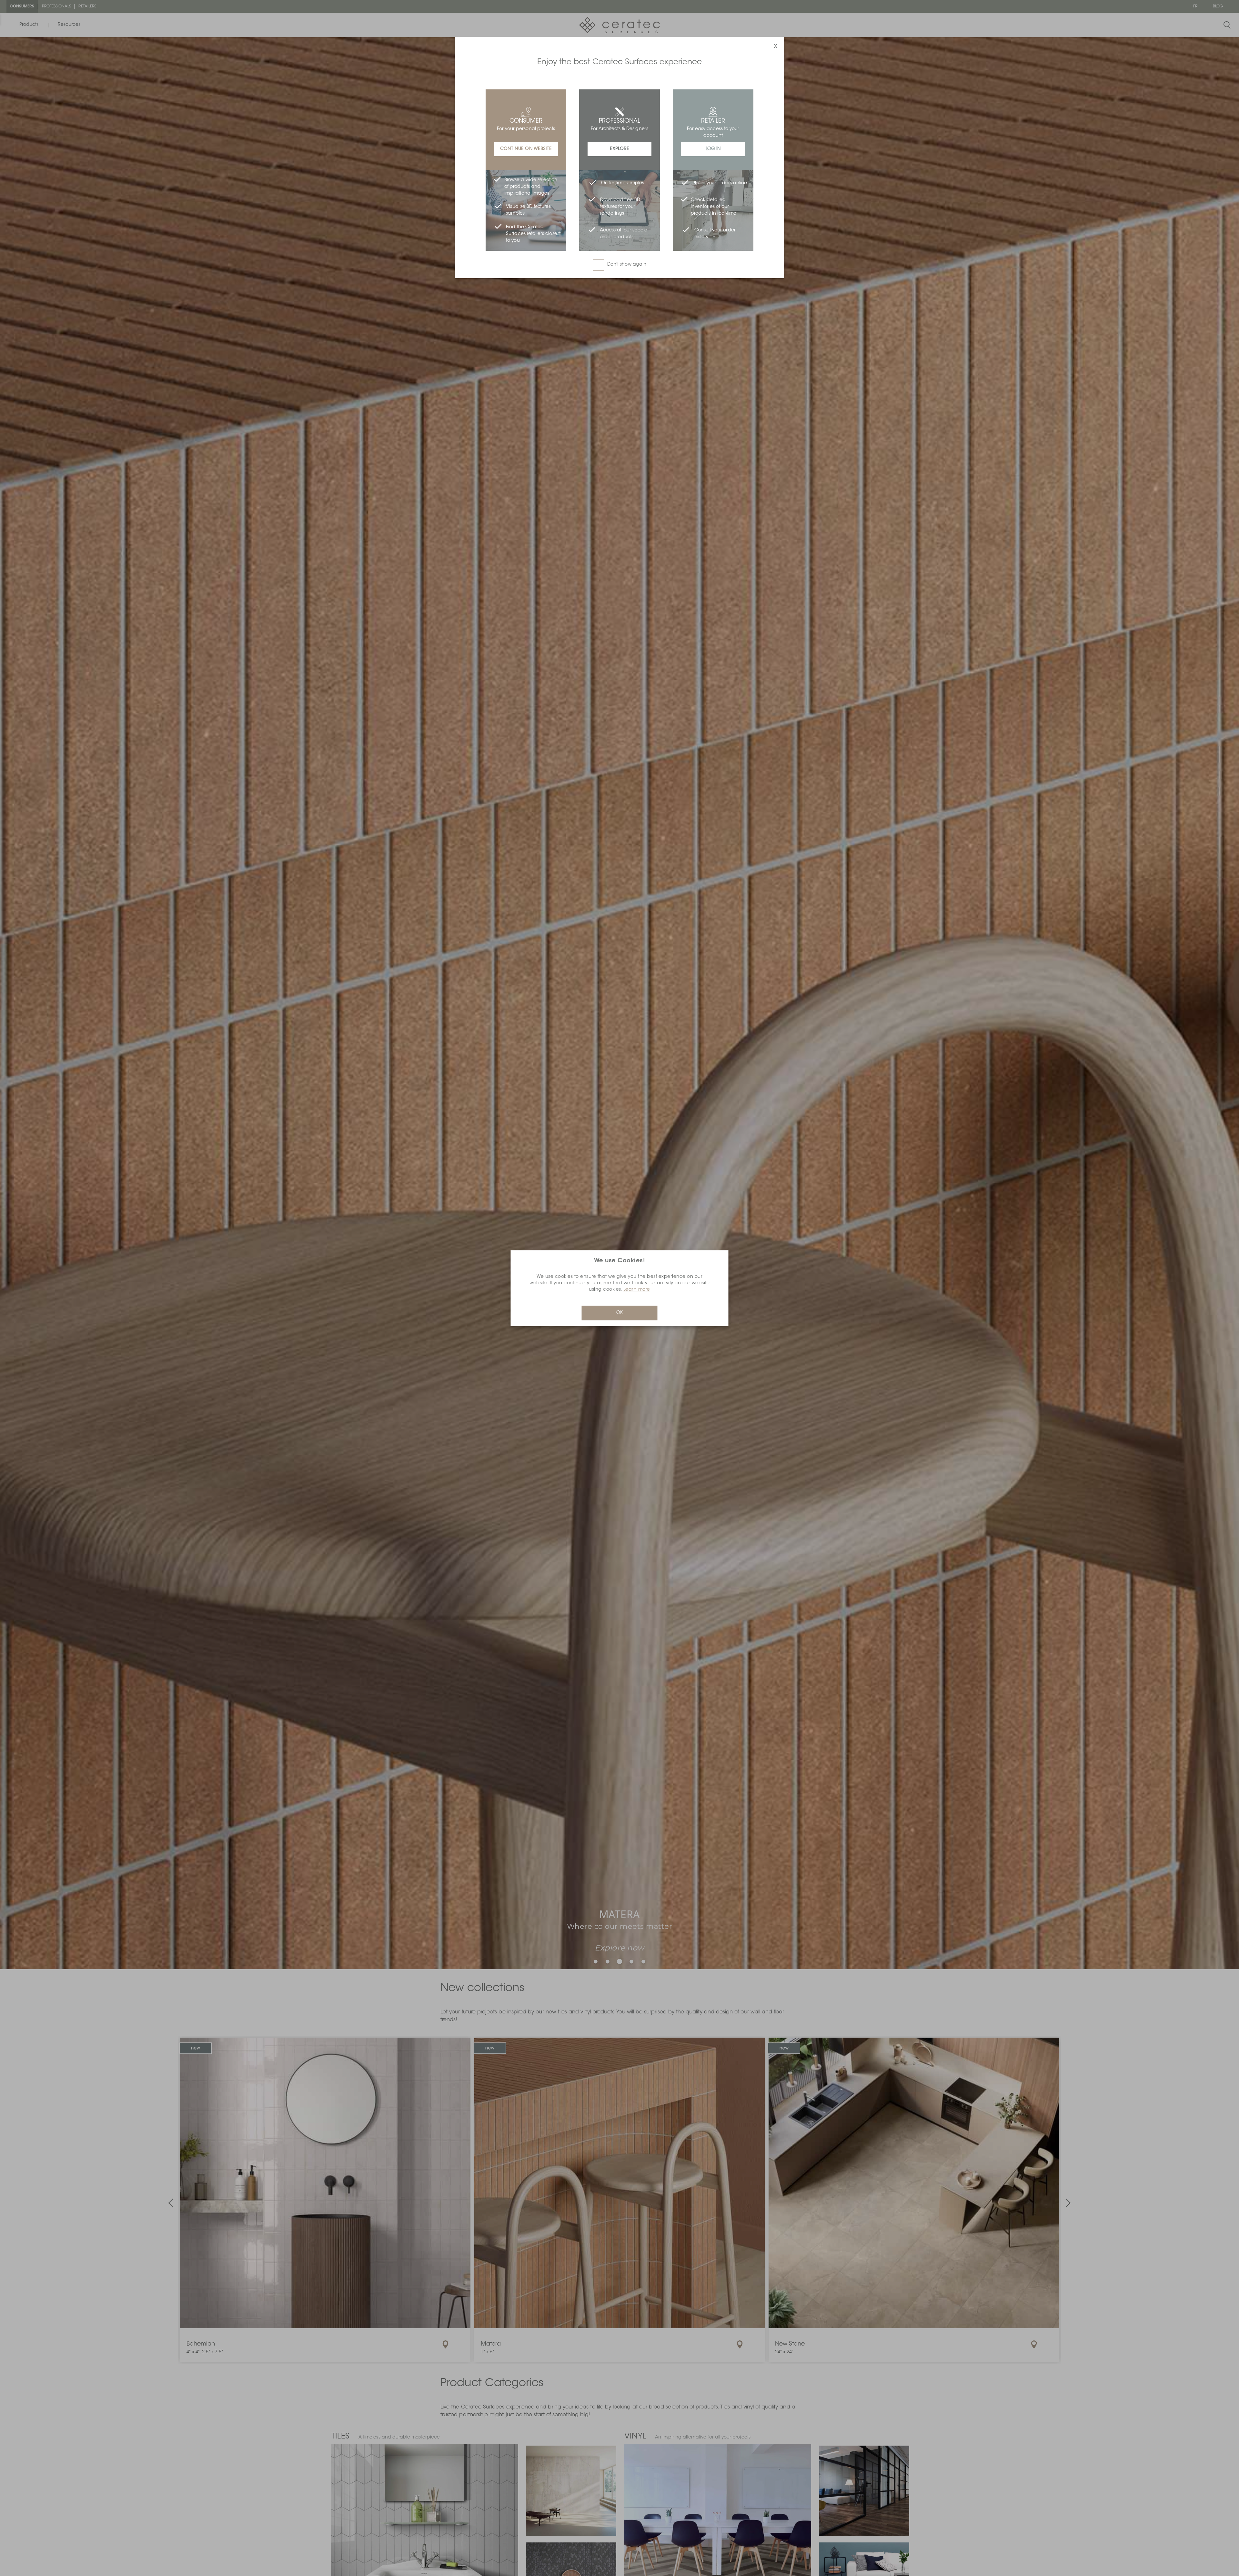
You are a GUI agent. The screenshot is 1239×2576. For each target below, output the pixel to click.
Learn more (637, 1289)
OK (619, 1313)
